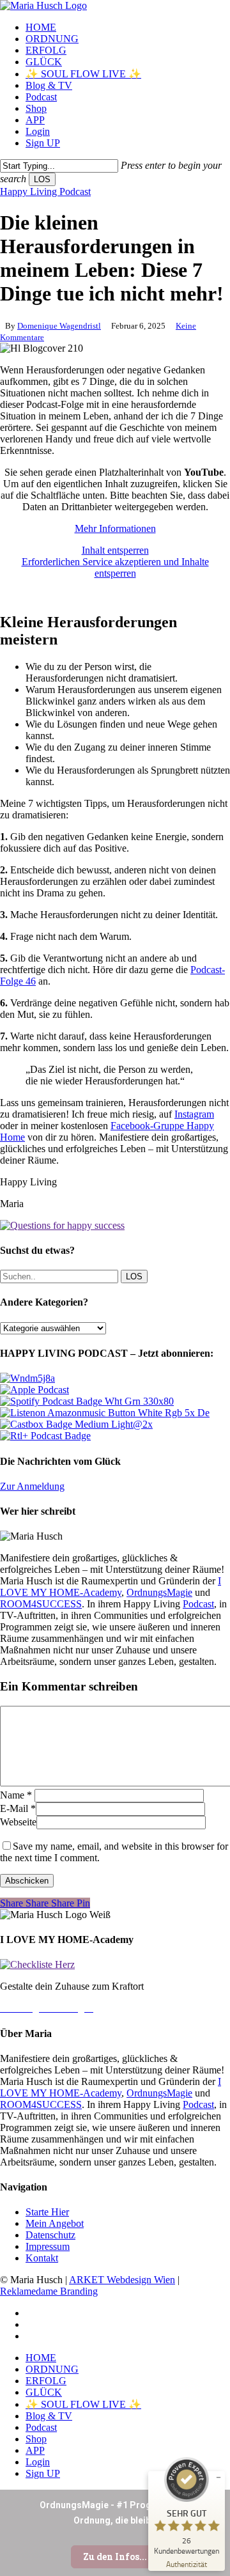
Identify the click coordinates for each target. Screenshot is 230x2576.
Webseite (18, 1822)
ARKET (88, 2280)
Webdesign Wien (141, 2280)
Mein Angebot (55, 2223)
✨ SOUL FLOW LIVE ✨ (83, 2404)
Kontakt (42, 2258)
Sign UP (43, 2473)
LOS (42, 179)
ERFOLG (46, 2381)
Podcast (198, 1604)
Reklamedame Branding (49, 2291)
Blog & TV (49, 2416)
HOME (41, 2358)
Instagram (194, 1114)
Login (38, 2462)
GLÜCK (44, 2392)
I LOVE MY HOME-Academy (111, 1587)
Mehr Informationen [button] (115, 528)
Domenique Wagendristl (59, 326)
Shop (36, 2439)
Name (16, 1795)
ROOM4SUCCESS (41, 1604)
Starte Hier (47, 2212)
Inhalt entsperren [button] (115, 550)
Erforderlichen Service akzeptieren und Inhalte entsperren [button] (115, 567)
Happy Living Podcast (45, 191)
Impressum (48, 2246)
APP (35, 2450)
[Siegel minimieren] (218, 2478)
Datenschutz (50, 2235)
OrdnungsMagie (159, 1592)
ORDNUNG (52, 2369)
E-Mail (18, 1808)
